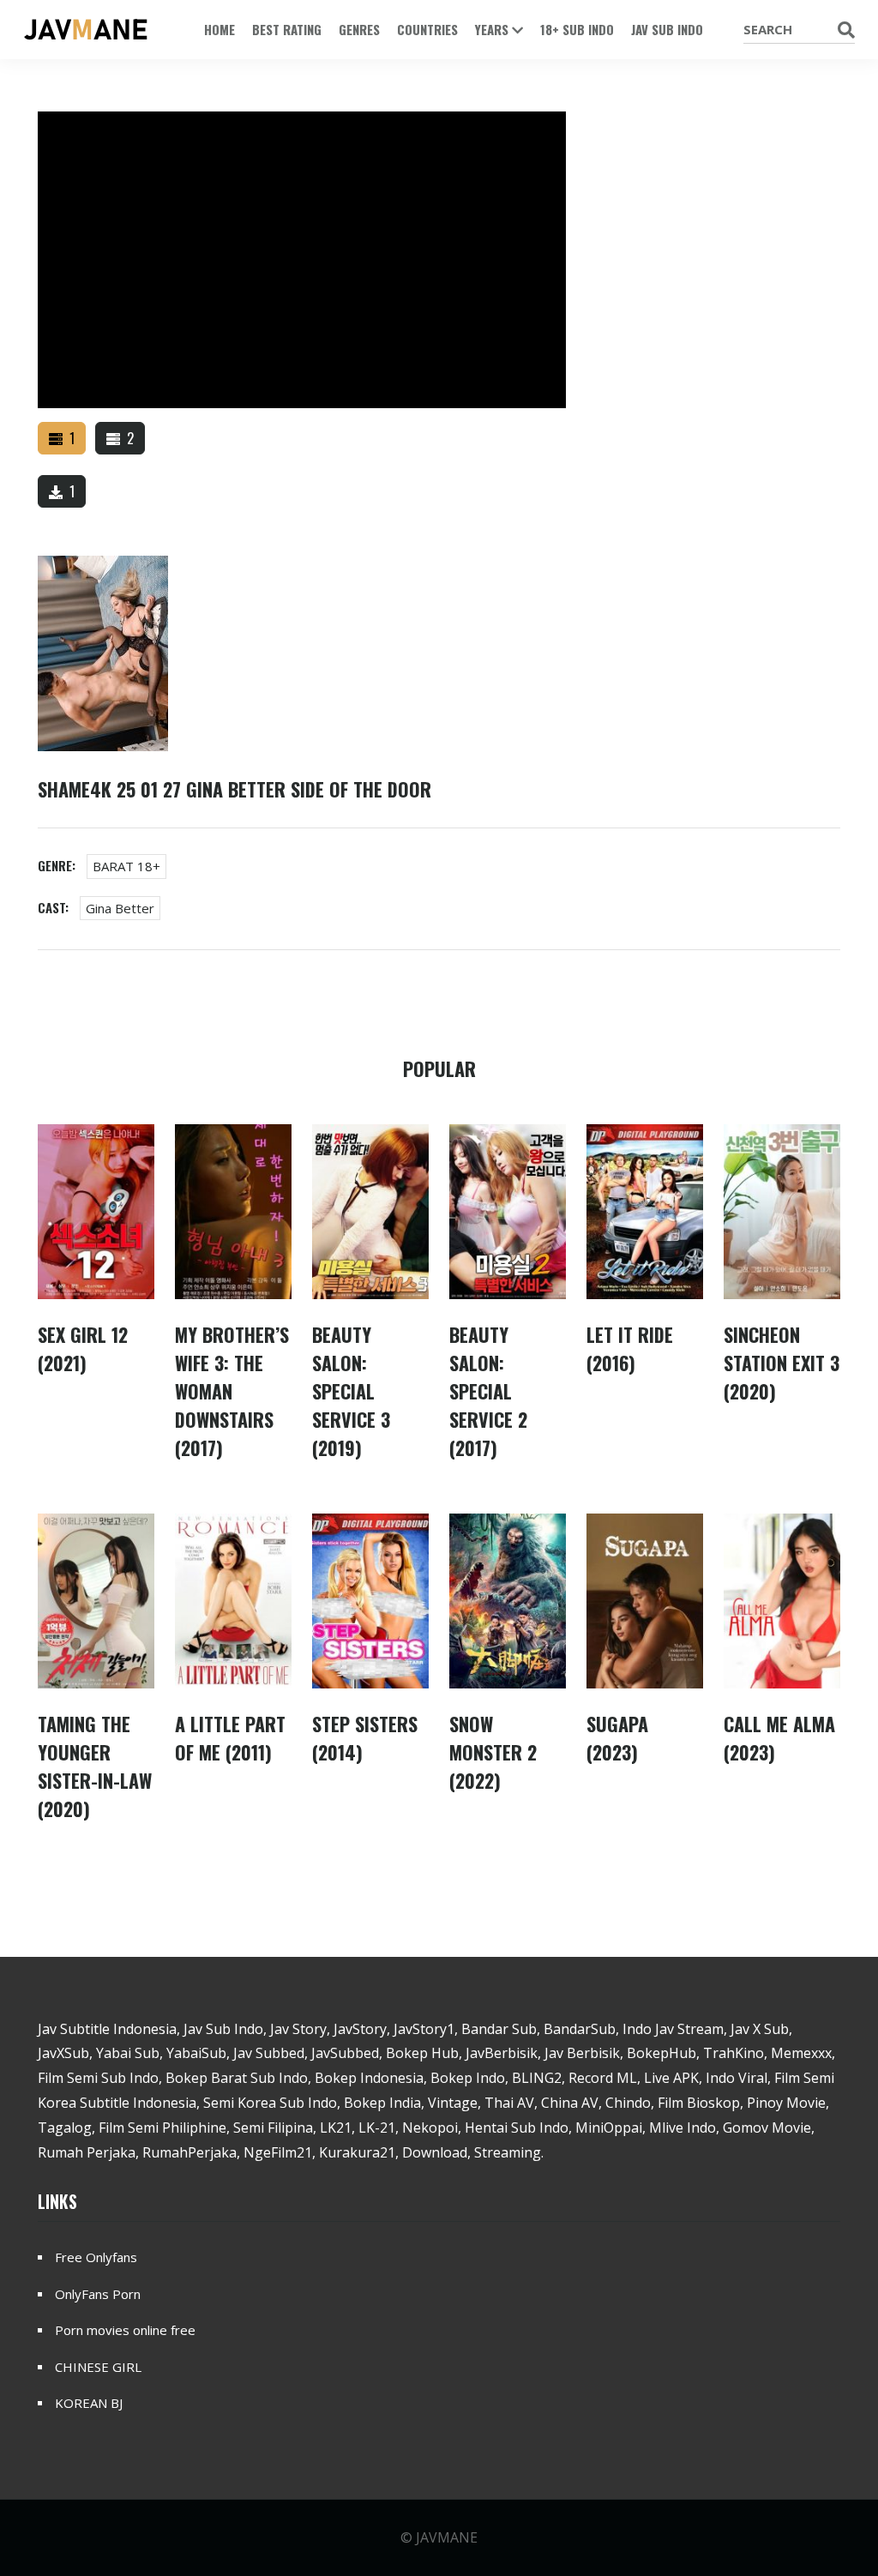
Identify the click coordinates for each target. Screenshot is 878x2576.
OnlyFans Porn (98, 2294)
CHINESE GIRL (98, 2367)
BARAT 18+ (126, 866)
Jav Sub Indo (667, 29)
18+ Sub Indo (577, 29)
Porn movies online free (125, 2330)
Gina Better (120, 908)
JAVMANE (447, 2537)
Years (493, 29)
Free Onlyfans (96, 2257)
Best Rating (287, 29)
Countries (427, 29)
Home (219, 29)
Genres (359, 29)
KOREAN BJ (89, 2403)
